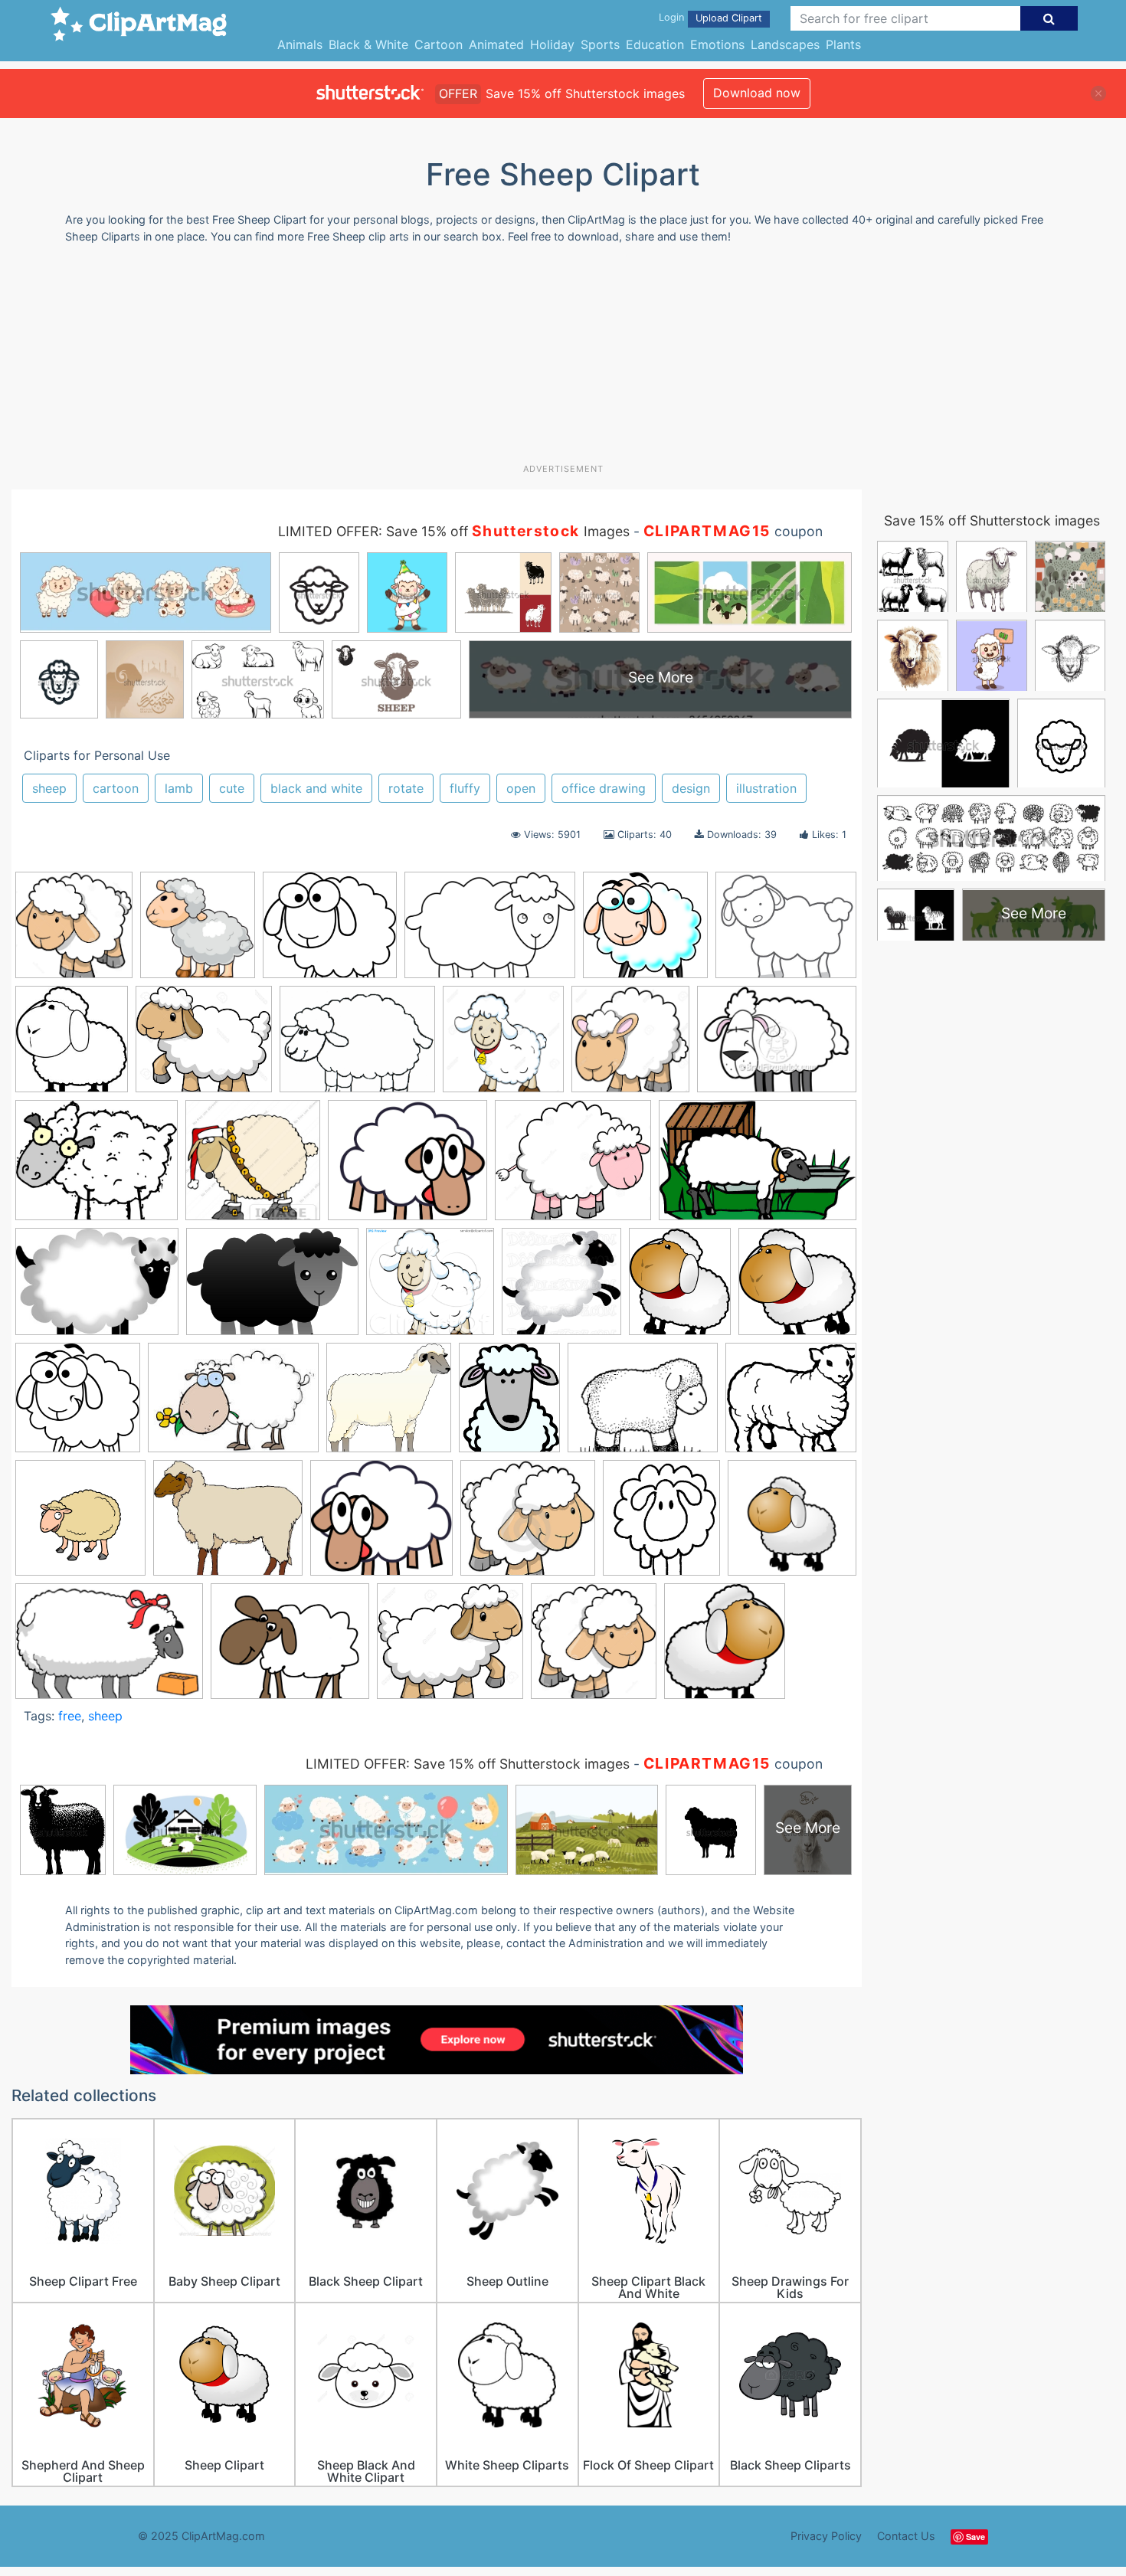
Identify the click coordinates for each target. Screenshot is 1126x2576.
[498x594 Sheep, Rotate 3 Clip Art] (680, 1288)
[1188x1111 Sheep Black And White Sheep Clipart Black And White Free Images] (791, 1404)
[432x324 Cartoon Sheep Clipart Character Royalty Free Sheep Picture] (777, 1046)
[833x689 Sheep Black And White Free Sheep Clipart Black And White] (643, 1405)
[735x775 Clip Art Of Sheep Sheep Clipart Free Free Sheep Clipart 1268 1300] (198, 932)
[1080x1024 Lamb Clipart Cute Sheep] (430, 1288)
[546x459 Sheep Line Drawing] (786, 931)
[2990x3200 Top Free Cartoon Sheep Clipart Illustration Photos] (725, 1648)
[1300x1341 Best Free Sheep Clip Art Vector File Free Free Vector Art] (74, 932)
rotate (406, 788)
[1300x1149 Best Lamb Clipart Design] (204, 1046)
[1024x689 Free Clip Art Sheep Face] (758, 1167)
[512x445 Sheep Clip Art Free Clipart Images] (228, 1525)
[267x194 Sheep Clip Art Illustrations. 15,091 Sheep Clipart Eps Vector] (233, 1405)
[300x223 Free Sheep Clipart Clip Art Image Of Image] (97, 1289)
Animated (496, 44)
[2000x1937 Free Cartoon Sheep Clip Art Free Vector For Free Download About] (645, 932)
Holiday (552, 44)
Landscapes (785, 44)
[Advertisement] (563, 359)
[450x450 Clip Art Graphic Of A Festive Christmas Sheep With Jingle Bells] (253, 1167)
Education (655, 44)
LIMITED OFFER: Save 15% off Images (454, 531)
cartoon (116, 788)
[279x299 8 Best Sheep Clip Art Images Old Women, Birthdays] (72, 1046)
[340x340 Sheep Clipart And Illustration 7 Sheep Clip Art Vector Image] (792, 1524)
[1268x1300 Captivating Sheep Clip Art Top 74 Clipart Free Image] (630, 1046)
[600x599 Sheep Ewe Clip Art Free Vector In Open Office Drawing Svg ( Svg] (389, 1405)
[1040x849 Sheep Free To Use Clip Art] (290, 1648)
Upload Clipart (729, 18)
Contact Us (906, 2536)
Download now (757, 93)
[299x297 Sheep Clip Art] (78, 1405)
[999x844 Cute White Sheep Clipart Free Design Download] (408, 1167)
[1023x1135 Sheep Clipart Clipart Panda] (661, 1525)
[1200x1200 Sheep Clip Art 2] (80, 1525)
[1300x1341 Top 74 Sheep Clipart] (594, 1648)
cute (232, 788)
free (70, 1716)
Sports (600, 44)
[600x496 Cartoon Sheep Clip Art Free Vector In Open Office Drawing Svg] (97, 1167)
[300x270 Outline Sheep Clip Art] (330, 932)
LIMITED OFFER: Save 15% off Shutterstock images (468, 1764)
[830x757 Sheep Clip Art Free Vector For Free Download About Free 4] (381, 1525)
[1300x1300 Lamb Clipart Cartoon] (503, 1046)
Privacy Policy (826, 2536)
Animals (300, 44)
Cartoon (439, 44)
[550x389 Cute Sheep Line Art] (490, 932)
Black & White (368, 44)
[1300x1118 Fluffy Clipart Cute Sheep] (573, 1167)
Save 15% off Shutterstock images (992, 520)
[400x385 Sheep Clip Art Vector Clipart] (528, 1525)
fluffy (465, 788)
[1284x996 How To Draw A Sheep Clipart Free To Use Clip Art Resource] (357, 1046)
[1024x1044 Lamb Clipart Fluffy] (561, 1289)
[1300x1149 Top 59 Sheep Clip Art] (450, 1648)
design (691, 788)
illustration (766, 788)
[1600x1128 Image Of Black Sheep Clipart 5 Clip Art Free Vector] (272, 1289)
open (521, 788)
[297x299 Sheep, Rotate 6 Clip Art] (797, 1287)
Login (671, 17)
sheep (49, 788)
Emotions (717, 44)
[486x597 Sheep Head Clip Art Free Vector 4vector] (509, 1405)
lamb (179, 788)
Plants (843, 44)
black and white (316, 788)
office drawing (604, 788)
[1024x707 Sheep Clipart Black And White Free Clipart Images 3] (109, 1648)
